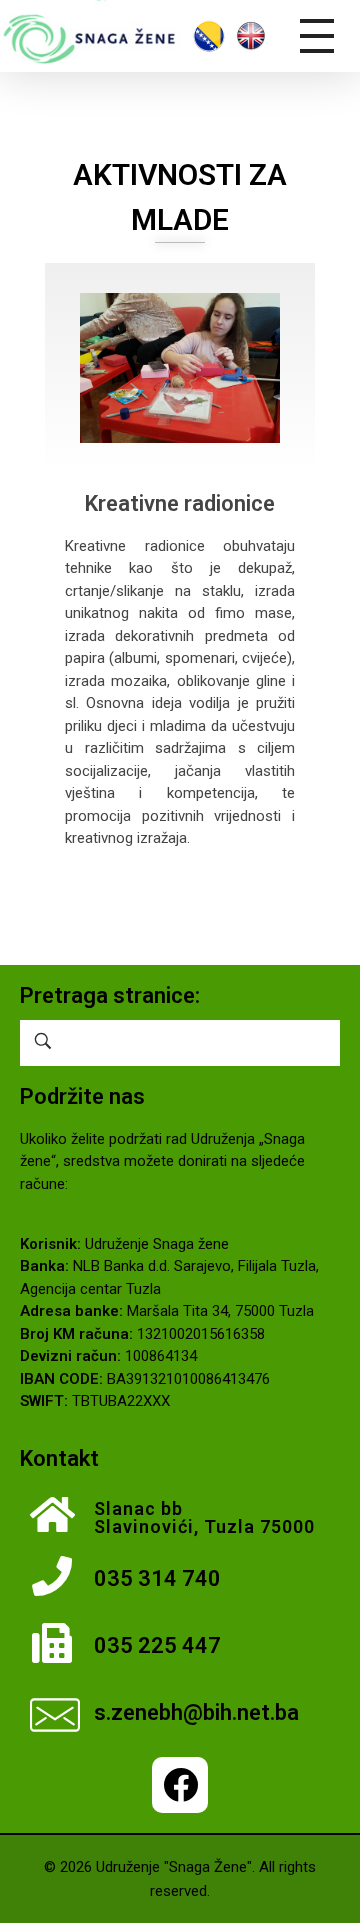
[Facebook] (180, 1785)
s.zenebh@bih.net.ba (196, 1712)
